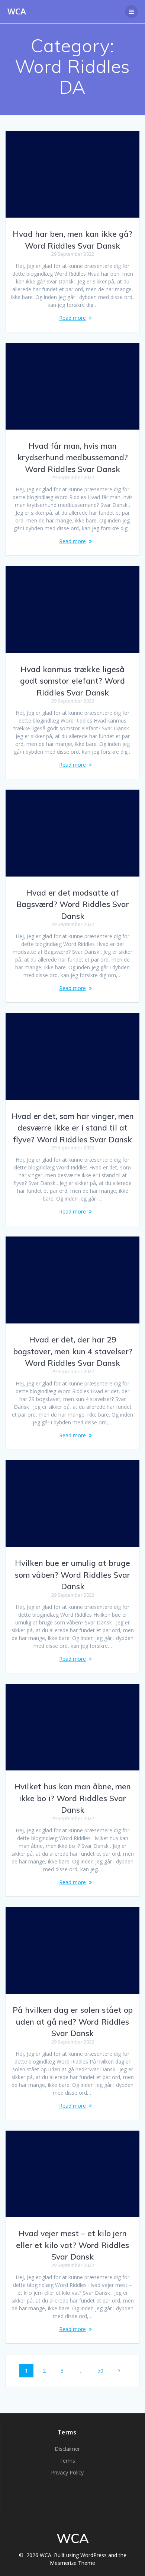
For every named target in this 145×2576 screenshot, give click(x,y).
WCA (17, 11)
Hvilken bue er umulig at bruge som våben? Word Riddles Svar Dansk (72, 1575)
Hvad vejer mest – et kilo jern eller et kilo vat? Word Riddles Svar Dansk (72, 2245)
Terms (67, 2461)
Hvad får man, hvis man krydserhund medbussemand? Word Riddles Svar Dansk (73, 457)
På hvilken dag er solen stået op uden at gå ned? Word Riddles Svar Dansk (73, 2021)
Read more (72, 318)
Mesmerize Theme (72, 2563)
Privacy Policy (67, 2472)
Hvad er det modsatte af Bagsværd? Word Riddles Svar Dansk (73, 904)
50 (103, 2370)
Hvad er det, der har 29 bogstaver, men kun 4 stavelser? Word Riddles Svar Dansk (73, 1351)
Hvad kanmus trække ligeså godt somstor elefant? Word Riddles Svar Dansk (72, 681)
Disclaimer (67, 2449)
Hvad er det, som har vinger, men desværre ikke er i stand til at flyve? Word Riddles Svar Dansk (72, 1128)
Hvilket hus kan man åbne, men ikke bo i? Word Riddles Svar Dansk (72, 1798)
